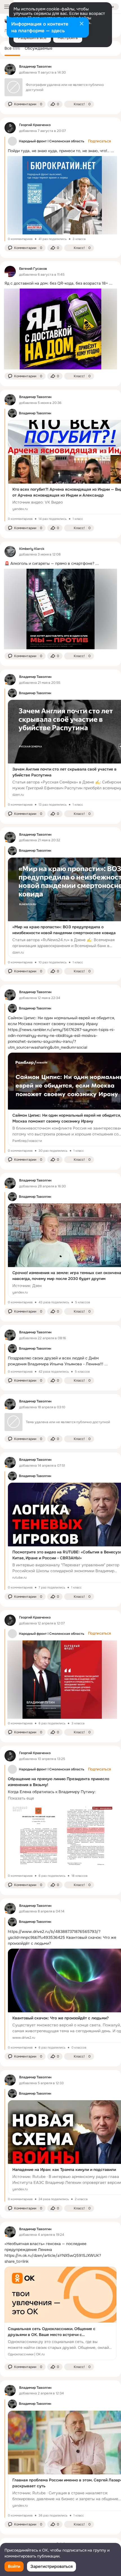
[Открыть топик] (60, 283)
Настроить (68, 38)
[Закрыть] (82, 24)
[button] (25, 104)
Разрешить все (32, 38)
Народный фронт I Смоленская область (51, 141)
